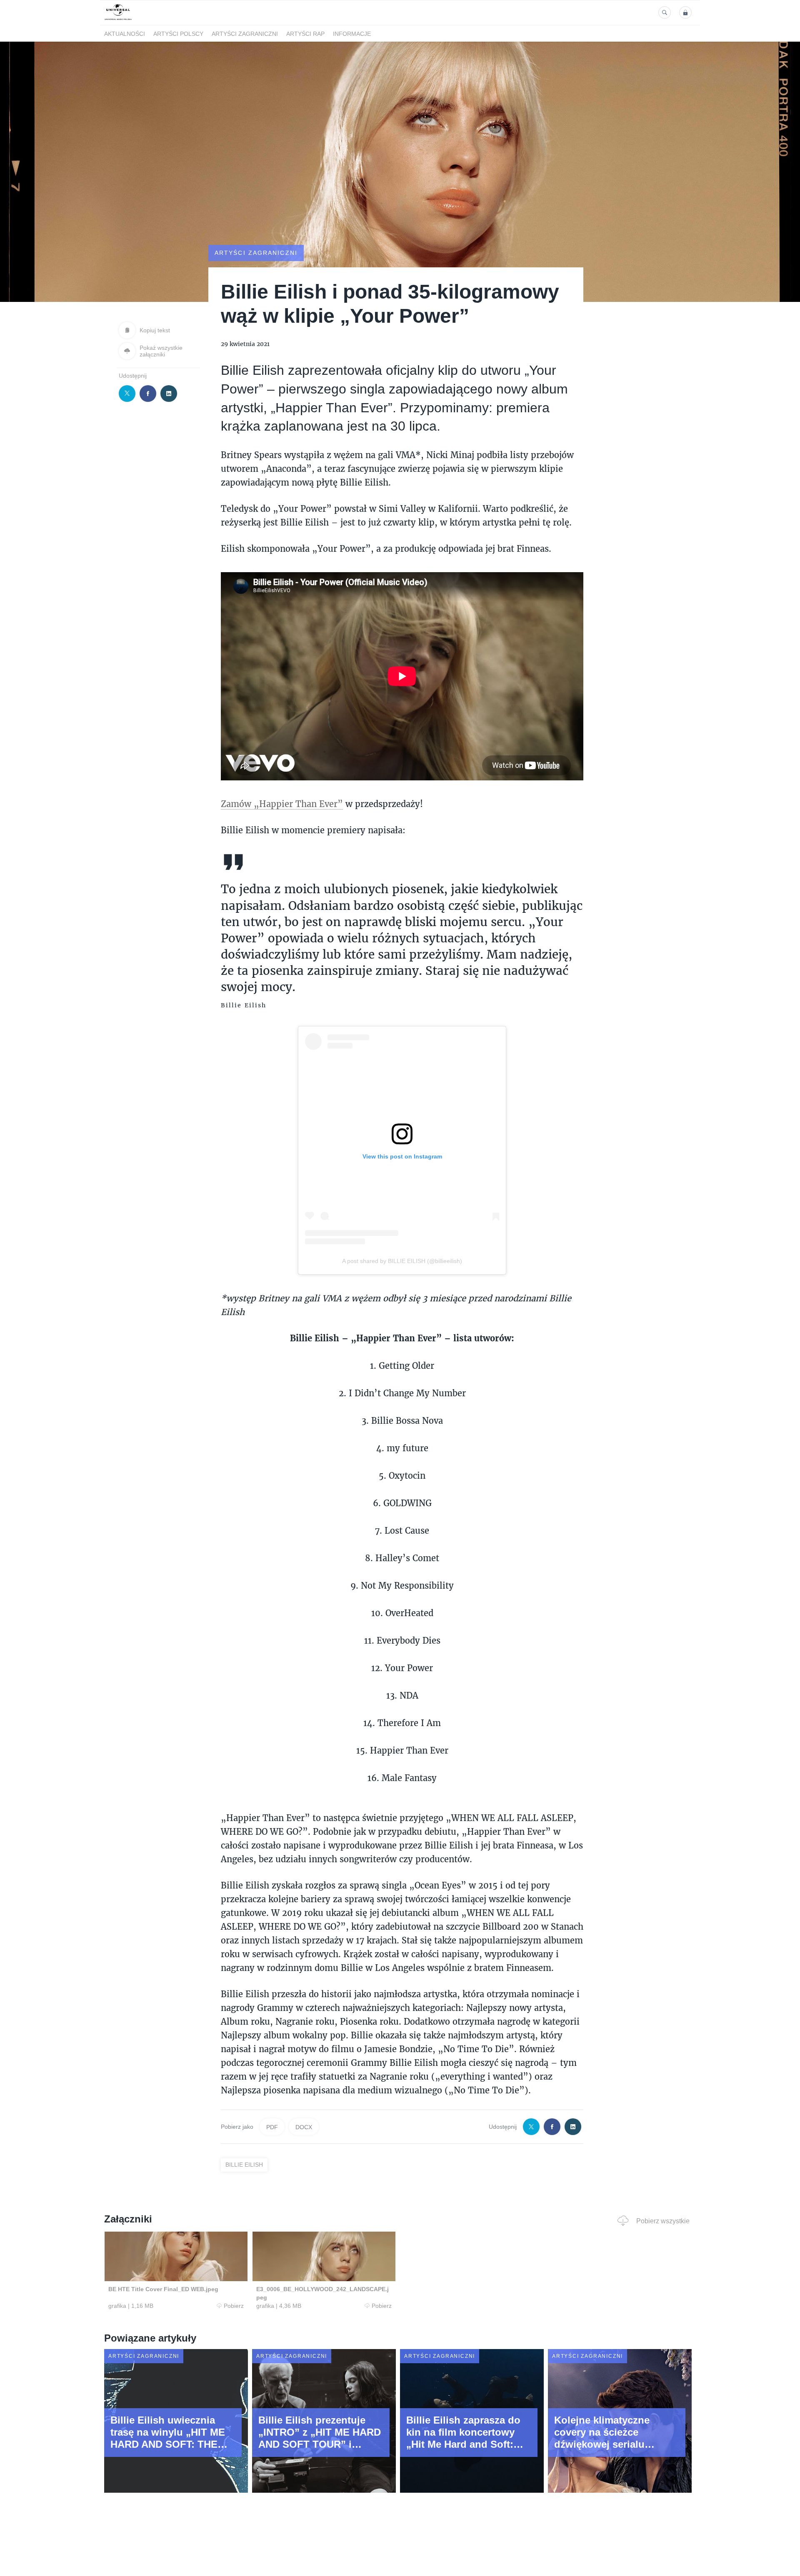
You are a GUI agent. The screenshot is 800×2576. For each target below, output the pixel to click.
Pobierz (234, 2306)
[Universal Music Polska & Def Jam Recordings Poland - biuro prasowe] (118, 20)
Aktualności (125, 34)
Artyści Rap (305, 34)
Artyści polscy (178, 34)
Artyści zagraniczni (245, 34)
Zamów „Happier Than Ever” (282, 804)
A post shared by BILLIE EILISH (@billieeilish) (402, 1261)
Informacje (352, 34)
